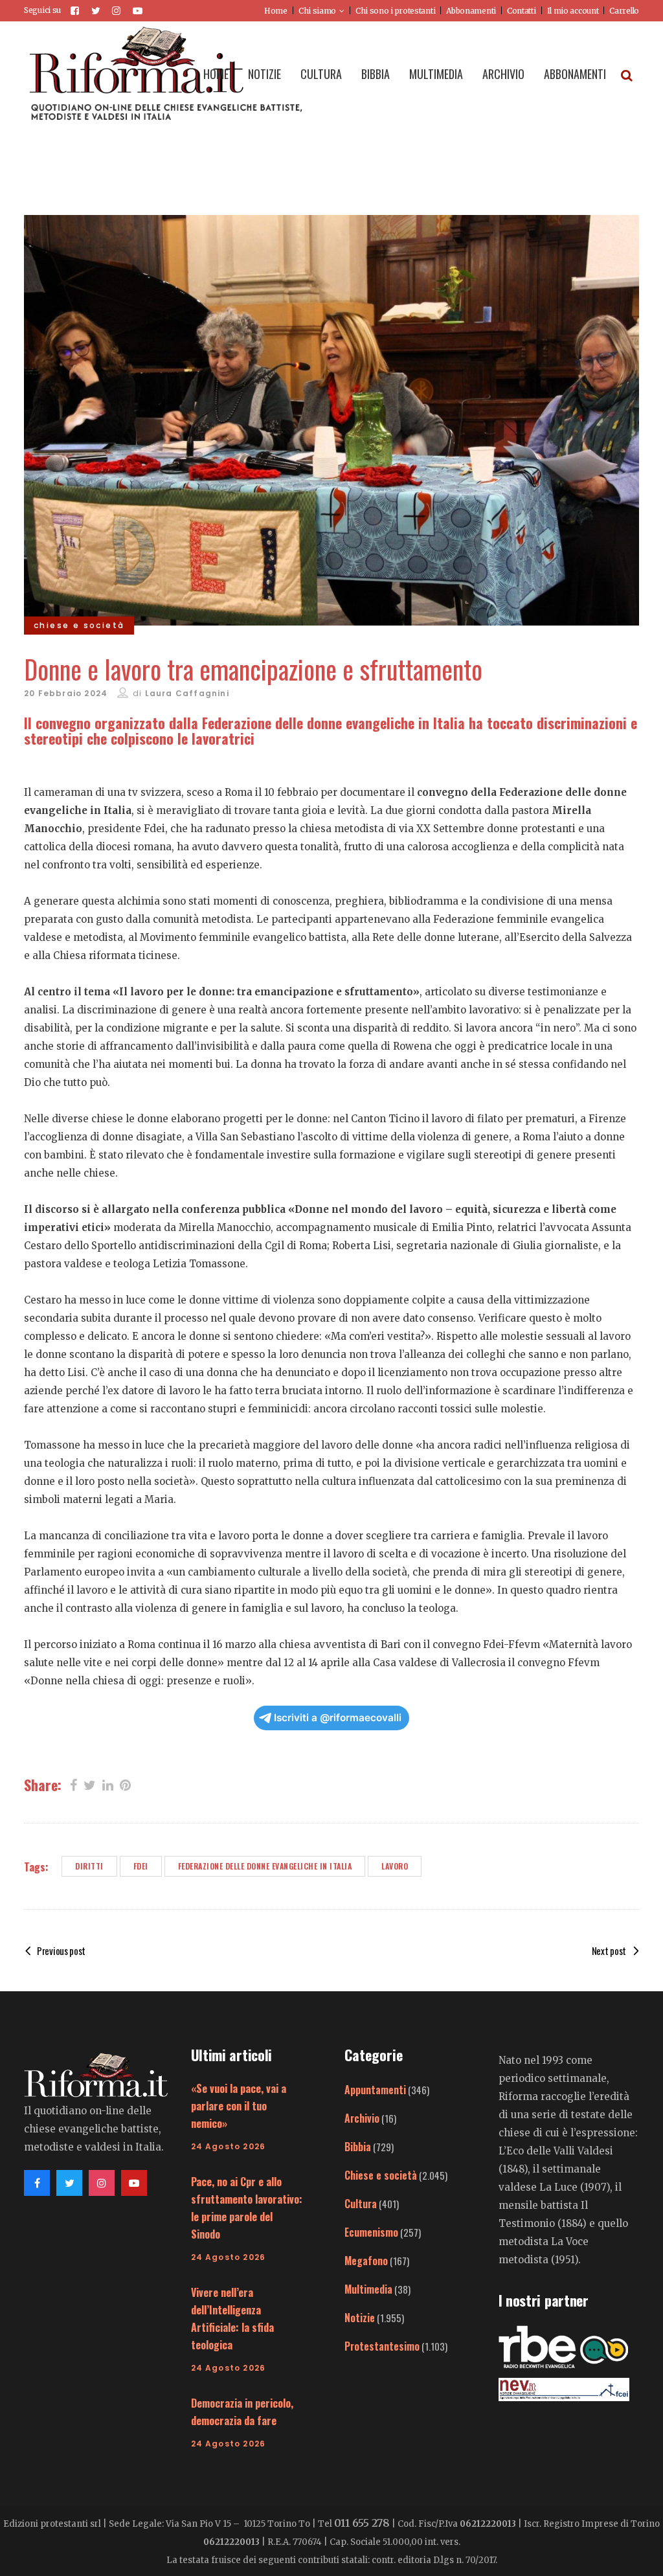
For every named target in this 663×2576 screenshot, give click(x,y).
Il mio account (573, 11)
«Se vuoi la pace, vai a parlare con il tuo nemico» (239, 2106)
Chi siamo (317, 11)
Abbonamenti (471, 11)
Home (276, 11)
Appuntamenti (375, 2090)
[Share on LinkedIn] (108, 1784)
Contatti (522, 11)
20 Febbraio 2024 (66, 693)
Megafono (366, 2261)
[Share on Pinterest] (125, 1784)
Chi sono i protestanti (395, 11)
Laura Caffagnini (187, 693)
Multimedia (368, 2289)
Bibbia (358, 2147)
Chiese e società (381, 2175)
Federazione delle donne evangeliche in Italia (265, 1866)
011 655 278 (362, 2523)
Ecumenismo (371, 2232)
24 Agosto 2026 (229, 2146)
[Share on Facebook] (73, 1784)
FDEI (141, 1866)
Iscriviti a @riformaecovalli (338, 1718)
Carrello (624, 11)
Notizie (360, 2318)
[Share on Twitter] (90, 1784)
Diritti (89, 1866)
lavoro (395, 1866)
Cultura (361, 2204)
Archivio (362, 2118)
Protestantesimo (382, 2346)
